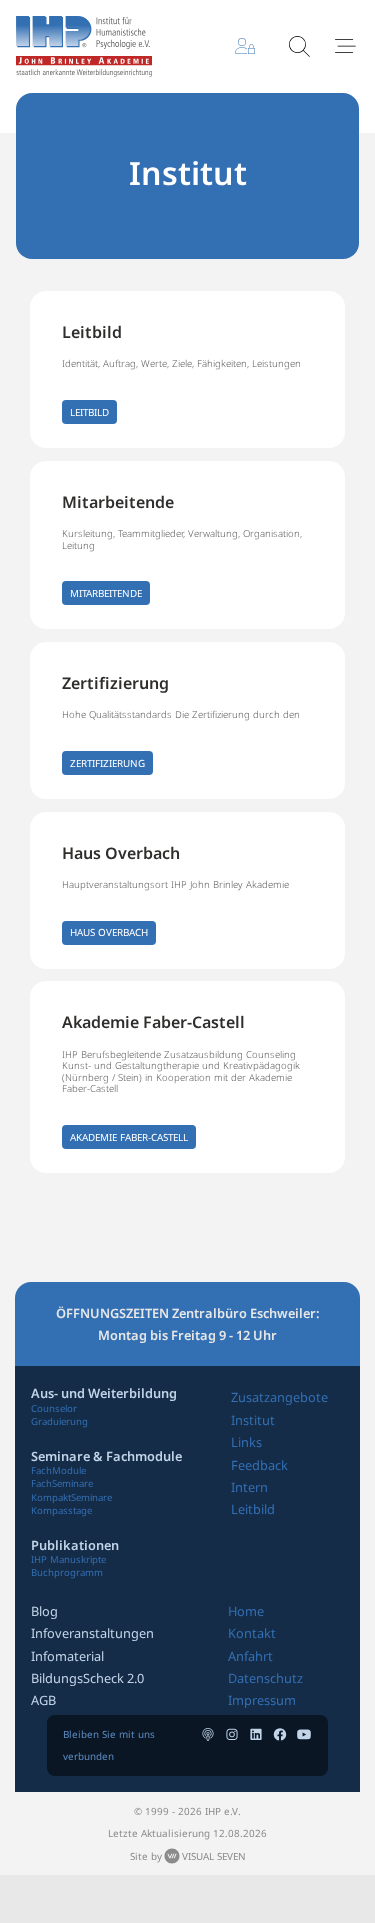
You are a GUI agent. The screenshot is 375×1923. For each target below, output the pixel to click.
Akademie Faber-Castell (153, 1022)
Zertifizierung (115, 683)
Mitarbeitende (118, 502)
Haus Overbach (121, 853)
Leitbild (92, 332)
